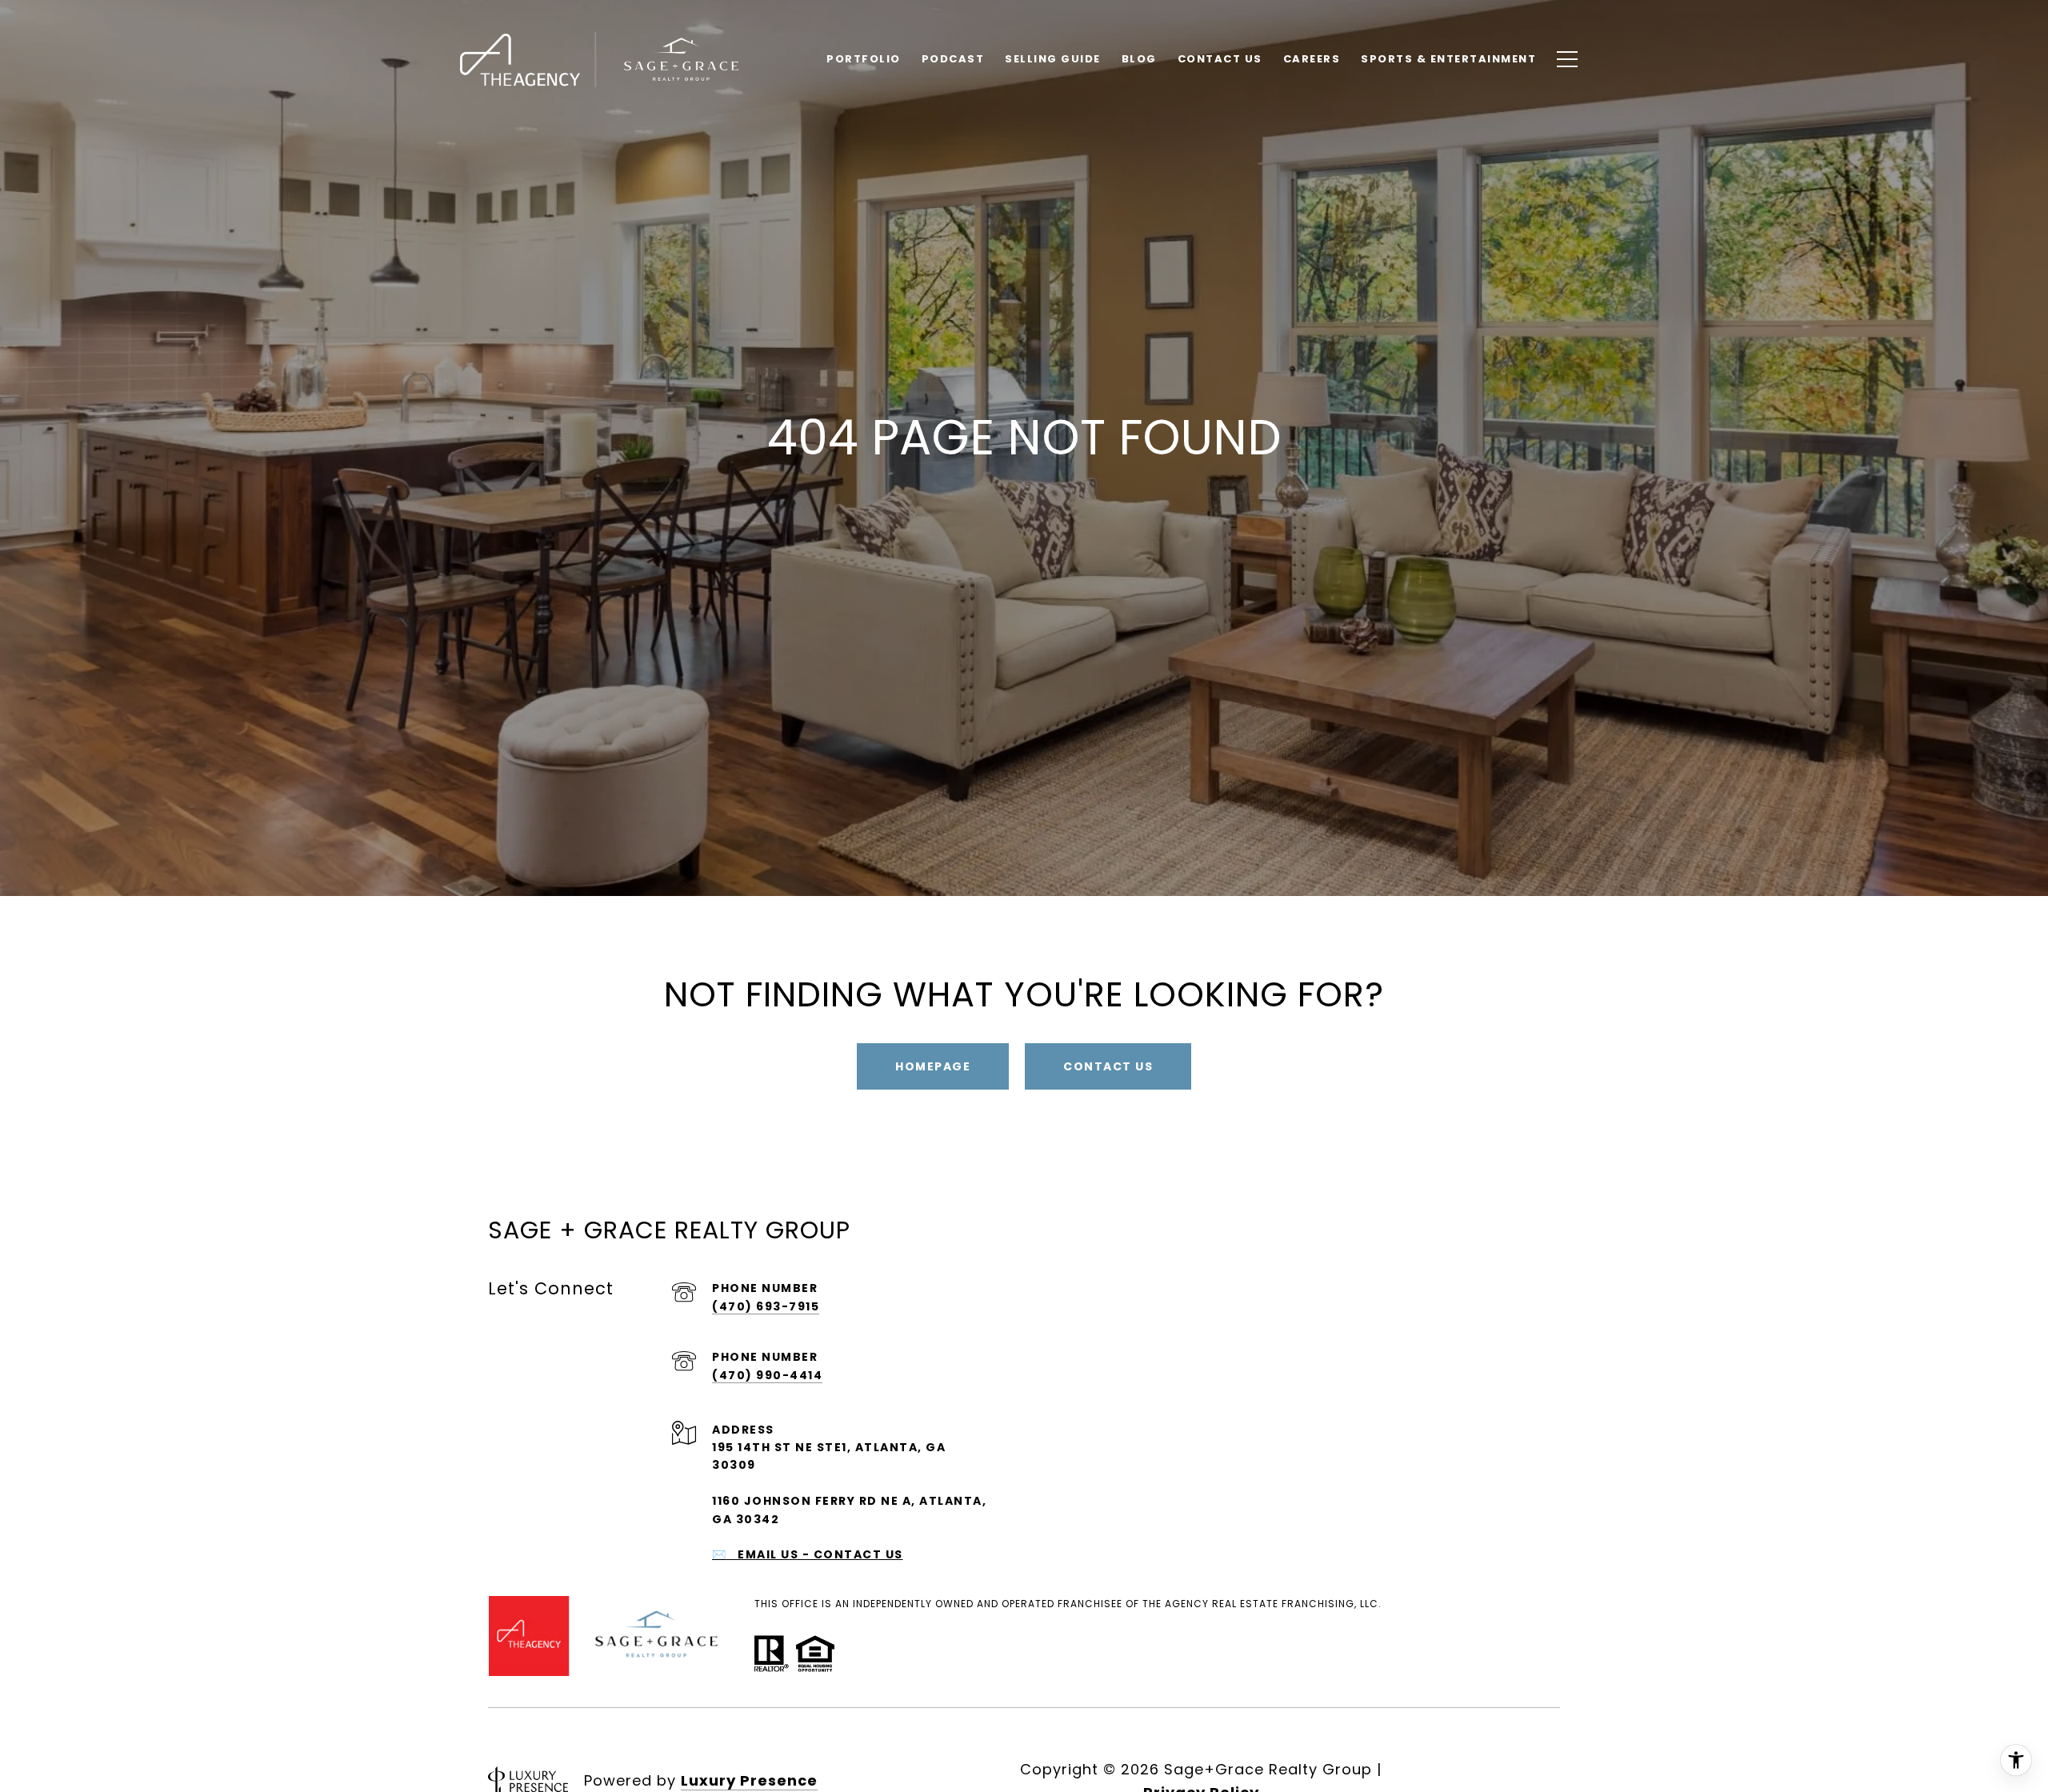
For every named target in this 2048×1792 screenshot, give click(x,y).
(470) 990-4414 (767, 1375)
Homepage (933, 1066)
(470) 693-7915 (766, 1306)
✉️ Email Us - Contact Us (808, 1554)
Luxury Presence (749, 1780)
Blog (1139, 59)
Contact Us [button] (1108, 1066)
